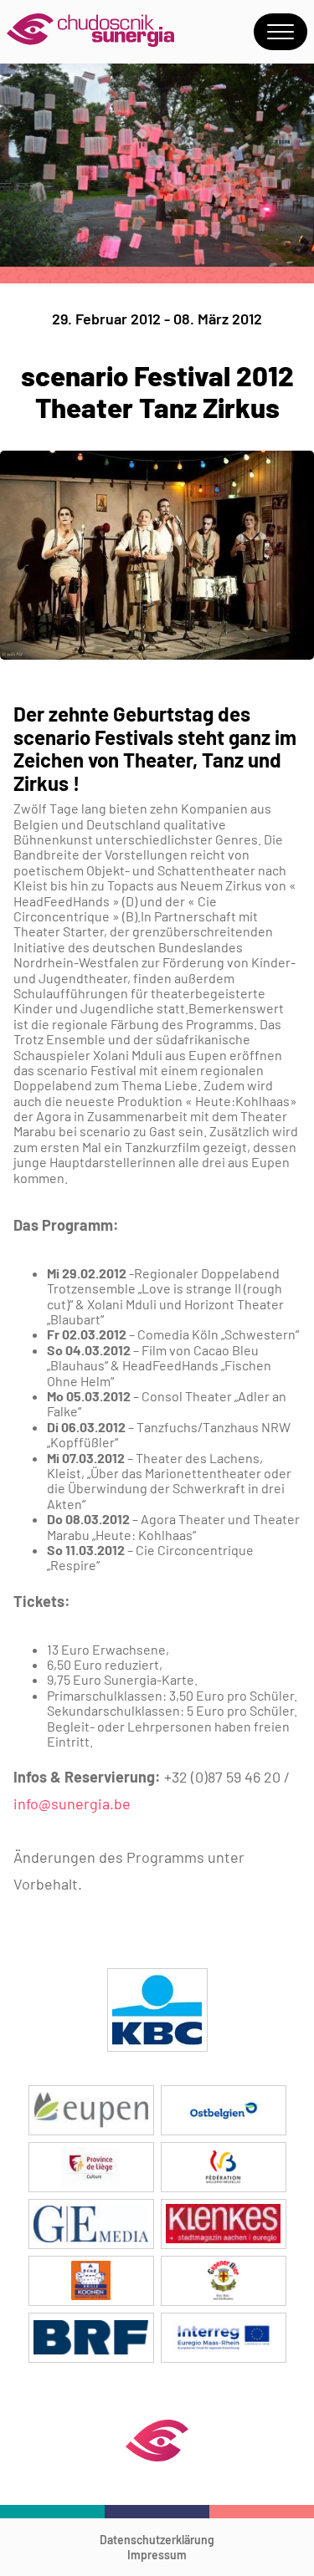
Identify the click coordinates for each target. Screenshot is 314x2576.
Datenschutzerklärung (157, 2540)
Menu (281, 32)
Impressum (157, 2555)
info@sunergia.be (72, 1803)
